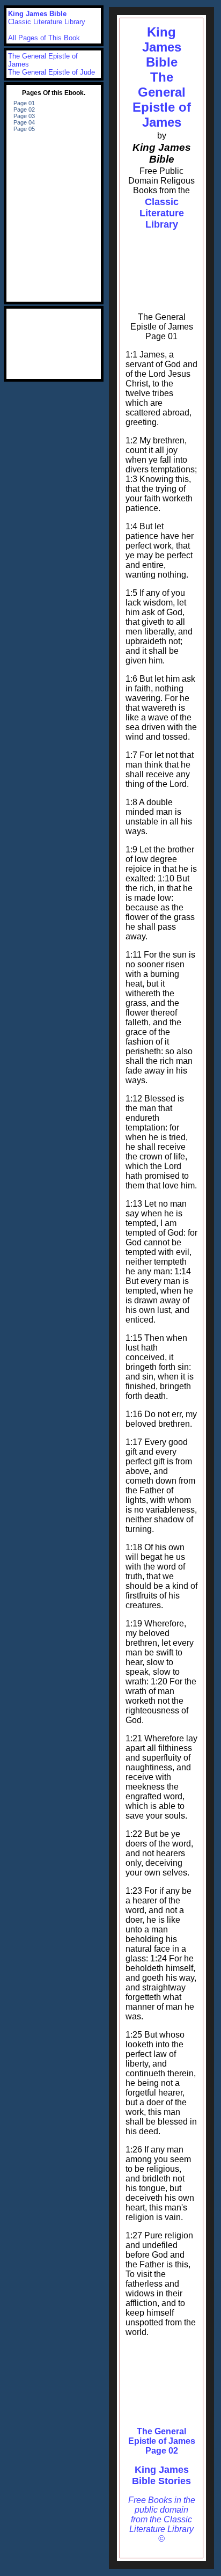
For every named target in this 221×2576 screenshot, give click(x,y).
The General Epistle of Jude (51, 72)
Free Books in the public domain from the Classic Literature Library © (162, 2519)
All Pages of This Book (44, 38)
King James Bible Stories (161, 2475)
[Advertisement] (161, 265)
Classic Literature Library (162, 213)
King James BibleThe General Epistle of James (162, 77)
